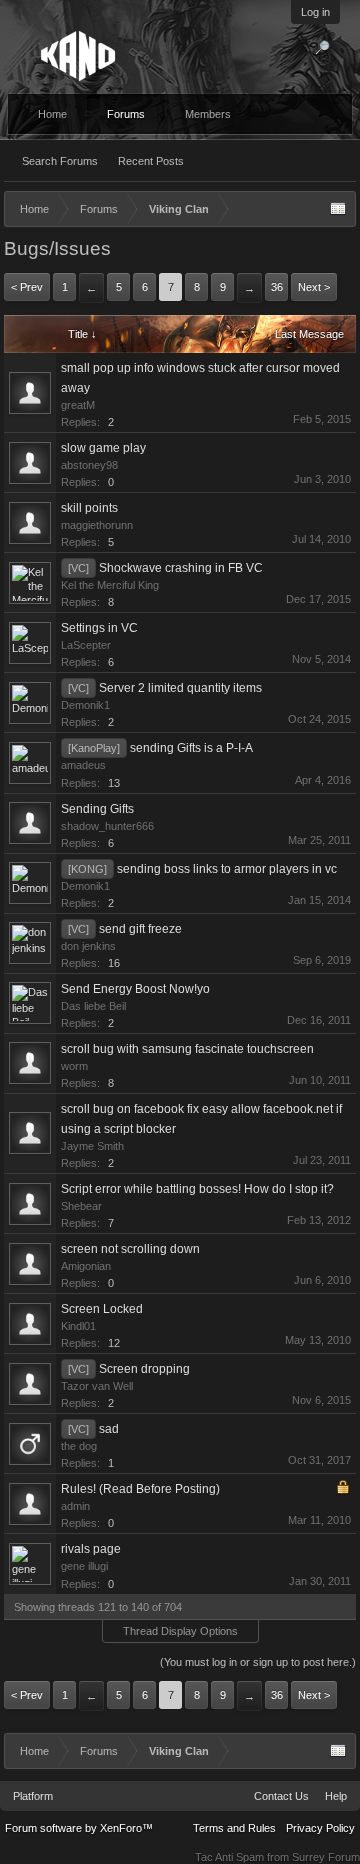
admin (75, 1506)
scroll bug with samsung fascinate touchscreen (187, 1049)
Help (336, 1796)
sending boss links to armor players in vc (227, 869)
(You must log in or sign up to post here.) (258, 1662)
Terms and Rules (234, 1828)
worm (74, 1066)
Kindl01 (78, 1326)
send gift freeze (140, 929)
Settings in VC (99, 628)
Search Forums (60, 161)
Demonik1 (85, 705)
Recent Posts (151, 161)
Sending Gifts (97, 809)
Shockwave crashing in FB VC (181, 568)
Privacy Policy (320, 1828)
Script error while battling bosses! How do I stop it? (197, 1189)
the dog (79, 1446)
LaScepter (86, 645)
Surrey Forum (326, 1857)
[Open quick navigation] (338, 209)
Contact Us (281, 1796)
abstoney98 (89, 465)
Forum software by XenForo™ (79, 1828)
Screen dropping (144, 1369)
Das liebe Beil (93, 1006)
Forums (126, 114)
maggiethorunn (97, 525)
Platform (33, 1796)
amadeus (83, 765)
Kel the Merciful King (110, 585)
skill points (89, 508)
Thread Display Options (180, 1631)
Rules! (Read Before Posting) (140, 1489)
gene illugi (84, 1566)
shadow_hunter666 (107, 826)
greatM (78, 405)
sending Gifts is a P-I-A (191, 748)
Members (208, 114)
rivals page (91, 1549)
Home (52, 114)
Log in (315, 12)
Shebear (81, 1206)
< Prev (27, 287)
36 (277, 287)
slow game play (103, 448)
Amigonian (86, 1266)
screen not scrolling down (130, 1249)
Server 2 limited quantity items (180, 688)
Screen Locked (102, 1309)
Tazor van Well (97, 1386)
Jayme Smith (92, 1146)
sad (109, 1429)
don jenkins (88, 946)
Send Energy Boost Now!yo (135, 989)
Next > (314, 287)
